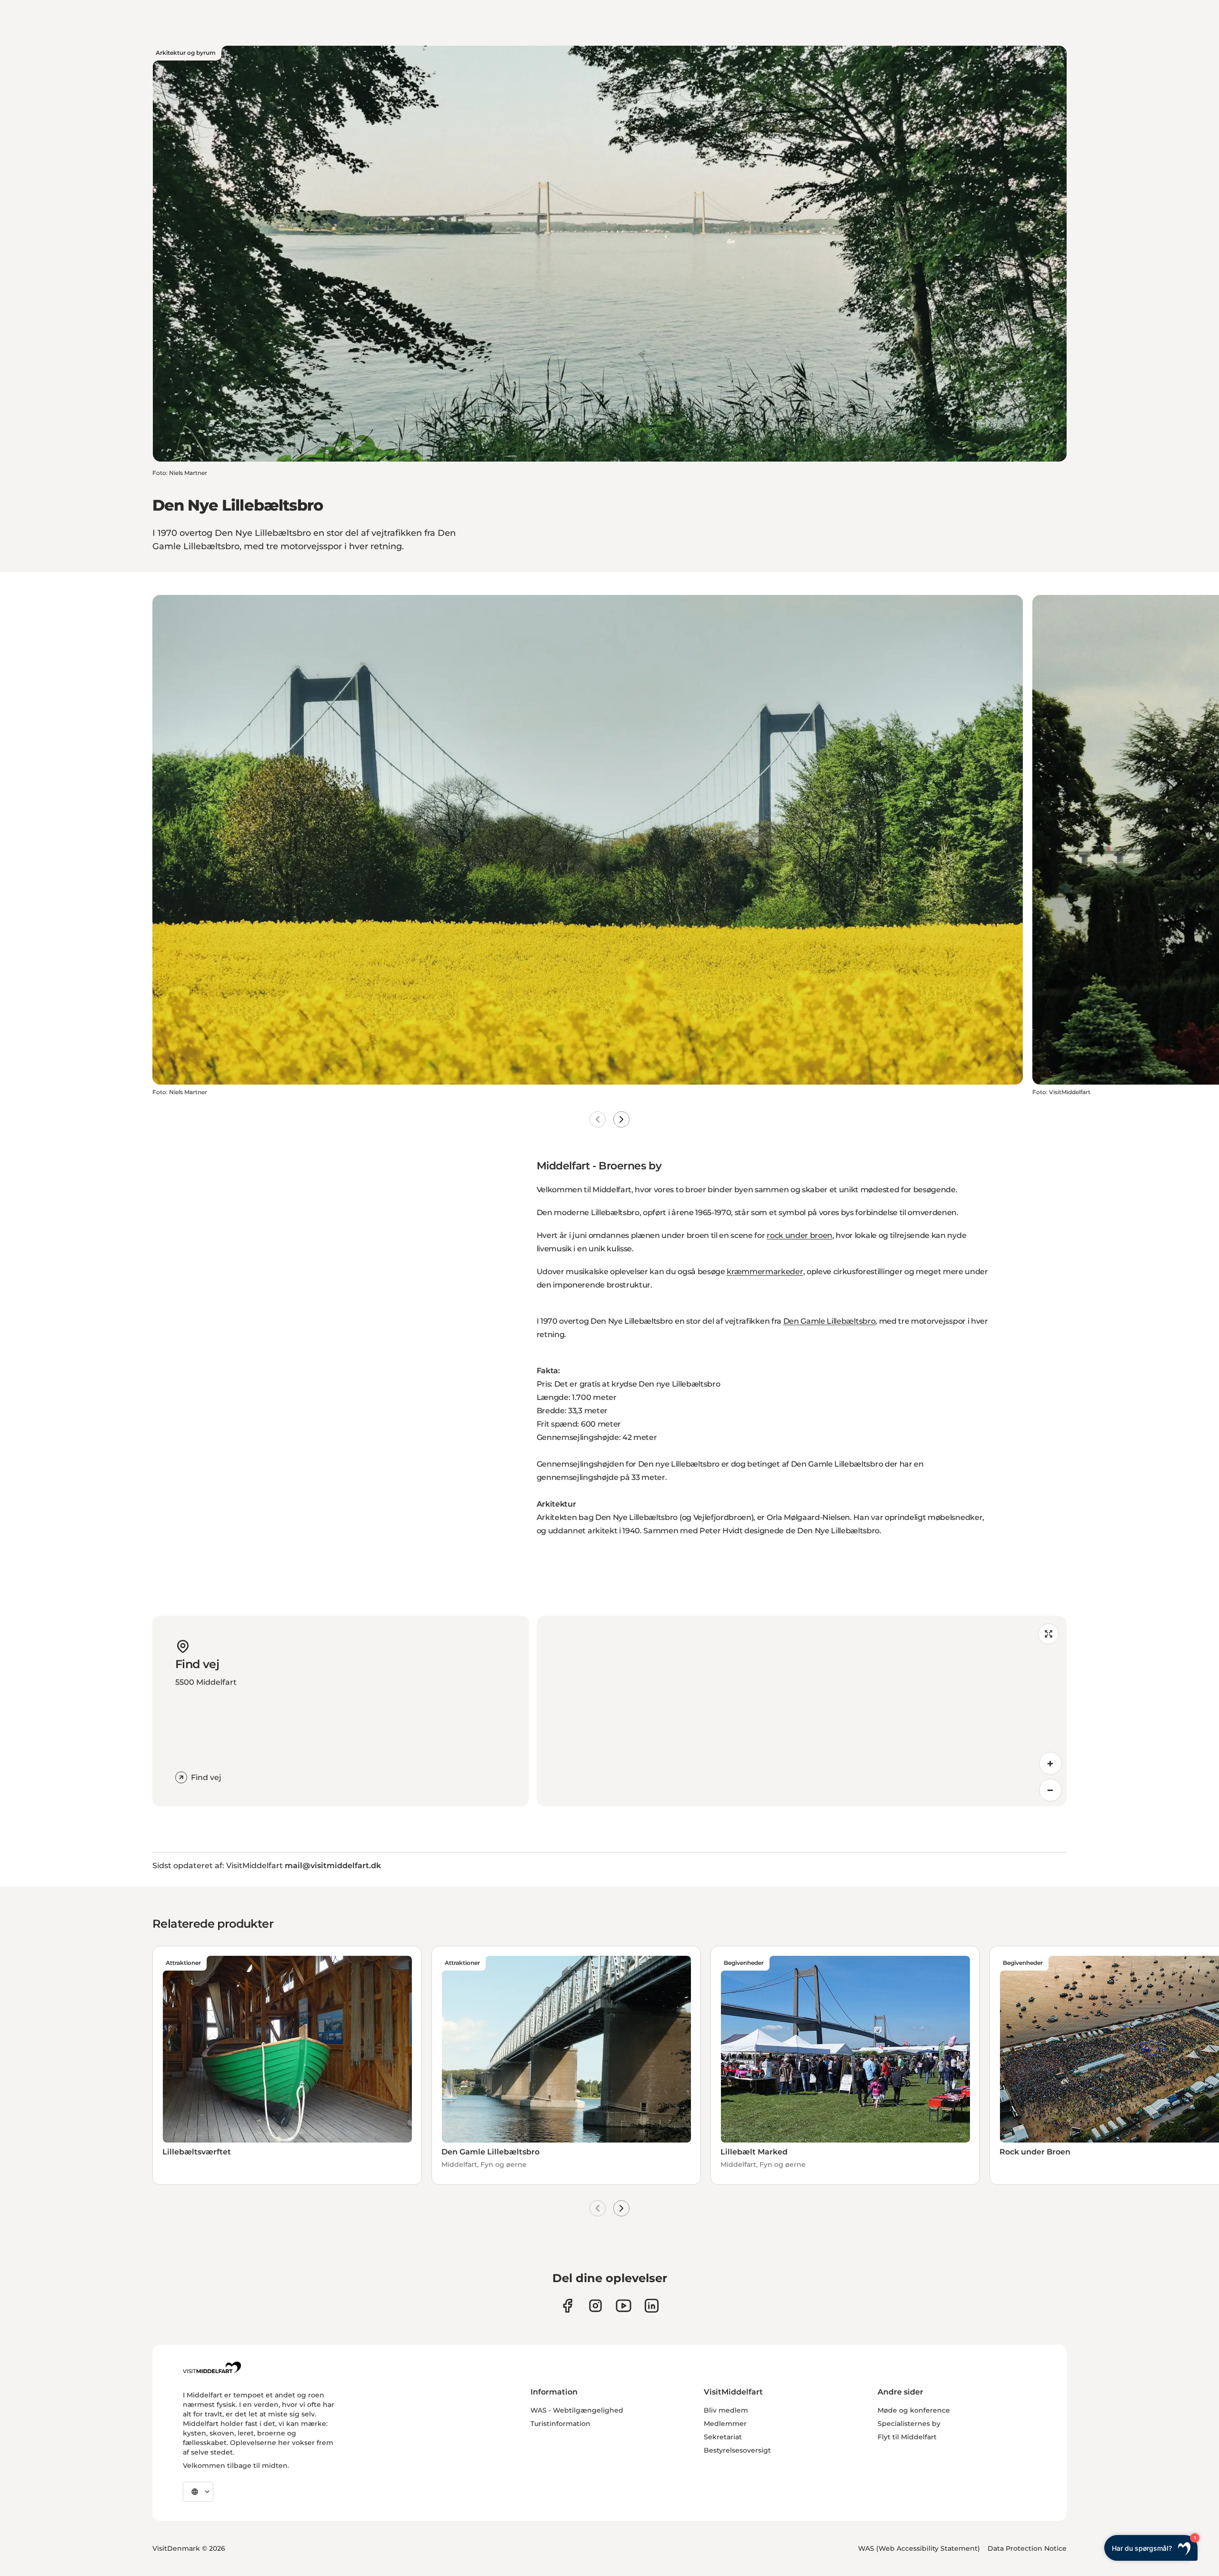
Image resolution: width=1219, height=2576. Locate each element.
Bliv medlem (726, 2410)
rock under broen (799, 1235)
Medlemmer (725, 2424)
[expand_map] (1049, 1634)
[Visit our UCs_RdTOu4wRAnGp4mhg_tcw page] (624, 2306)
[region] (802, 1711)
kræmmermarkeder (765, 1272)
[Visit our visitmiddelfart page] (567, 2306)
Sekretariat (723, 2437)
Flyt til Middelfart (907, 2437)
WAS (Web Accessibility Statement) (919, 2548)
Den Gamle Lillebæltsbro (829, 1321)
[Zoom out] (1050, 1790)
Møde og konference (914, 2410)
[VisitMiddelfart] (212, 2367)
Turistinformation (560, 2424)
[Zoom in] (1050, 1763)
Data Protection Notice (1027, 2548)
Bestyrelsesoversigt (737, 2450)
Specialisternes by (909, 2424)
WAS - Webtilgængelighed (577, 2410)
